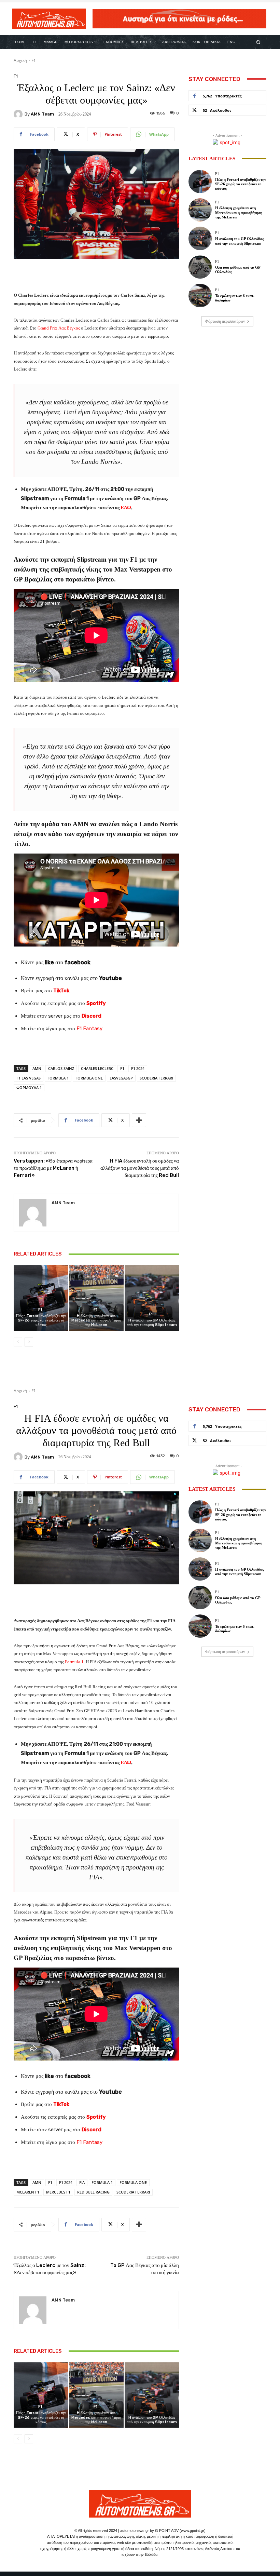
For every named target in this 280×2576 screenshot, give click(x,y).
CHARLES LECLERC (97, 1068)
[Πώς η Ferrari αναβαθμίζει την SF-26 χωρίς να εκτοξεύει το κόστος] (41, 1298)
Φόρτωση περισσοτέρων (225, 321)
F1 (34, 60)
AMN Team (42, 114)
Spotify (96, 1003)
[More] (139, 1120)
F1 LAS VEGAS (29, 1078)
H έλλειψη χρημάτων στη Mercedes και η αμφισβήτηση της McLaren (96, 1320)
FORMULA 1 (58, 1078)
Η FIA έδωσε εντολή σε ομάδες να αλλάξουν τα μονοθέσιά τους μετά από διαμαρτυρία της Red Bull (140, 1168)
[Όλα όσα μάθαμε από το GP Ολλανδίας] (200, 267)
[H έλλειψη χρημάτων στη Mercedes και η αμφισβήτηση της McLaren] (96, 1298)
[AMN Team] (19, 114)
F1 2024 (138, 1068)
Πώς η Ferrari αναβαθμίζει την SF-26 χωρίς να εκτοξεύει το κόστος (41, 1320)
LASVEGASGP (121, 1078)
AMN (37, 1068)
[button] (258, 42)
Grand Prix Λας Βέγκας (59, 328)
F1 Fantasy (89, 1029)
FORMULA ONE (89, 1078)
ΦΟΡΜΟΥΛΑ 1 (29, 1088)
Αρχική (20, 60)
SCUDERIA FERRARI (156, 1078)
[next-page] (29, 1342)
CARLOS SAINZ (61, 1068)
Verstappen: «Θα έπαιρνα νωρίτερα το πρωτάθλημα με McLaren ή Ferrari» (53, 1168)
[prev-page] (18, 1342)
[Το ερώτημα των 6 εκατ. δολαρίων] (200, 295)
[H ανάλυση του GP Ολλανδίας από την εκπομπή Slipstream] (152, 1298)
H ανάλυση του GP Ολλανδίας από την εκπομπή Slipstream (152, 1323)
